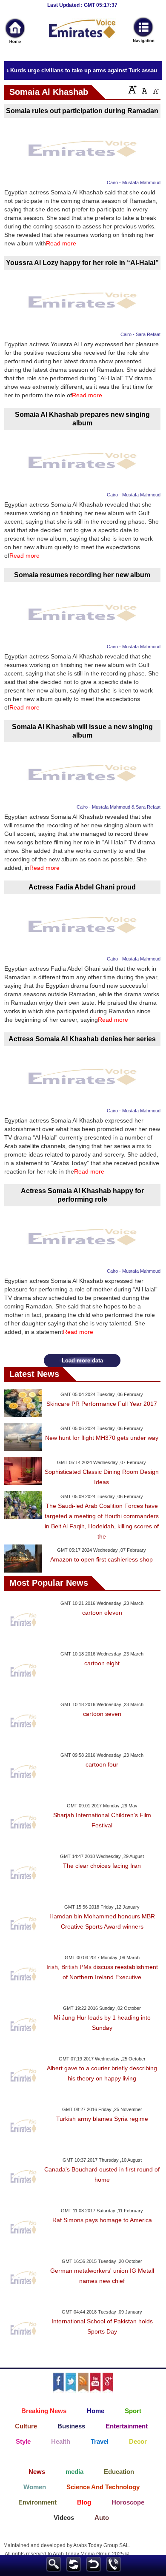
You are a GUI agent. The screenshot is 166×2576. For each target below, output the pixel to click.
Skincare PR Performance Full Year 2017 (102, 1404)
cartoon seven (102, 1714)
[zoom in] (132, 89)
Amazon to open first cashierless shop (102, 1559)
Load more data (82, 1361)
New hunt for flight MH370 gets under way (102, 1438)
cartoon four (102, 1764)
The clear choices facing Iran (102, 1866)
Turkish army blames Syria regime (102, 2119)
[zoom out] (155, 89)
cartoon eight (102, 1663)
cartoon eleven (102, 1613)
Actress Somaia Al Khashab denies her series (82, 1039)
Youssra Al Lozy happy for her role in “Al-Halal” (82, 263)
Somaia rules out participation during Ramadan (82, 111)
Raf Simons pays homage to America (102, 2220)
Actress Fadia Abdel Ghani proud (82, 887)
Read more (61, 243)
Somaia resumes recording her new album (82, 575)
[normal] (143, 89)
